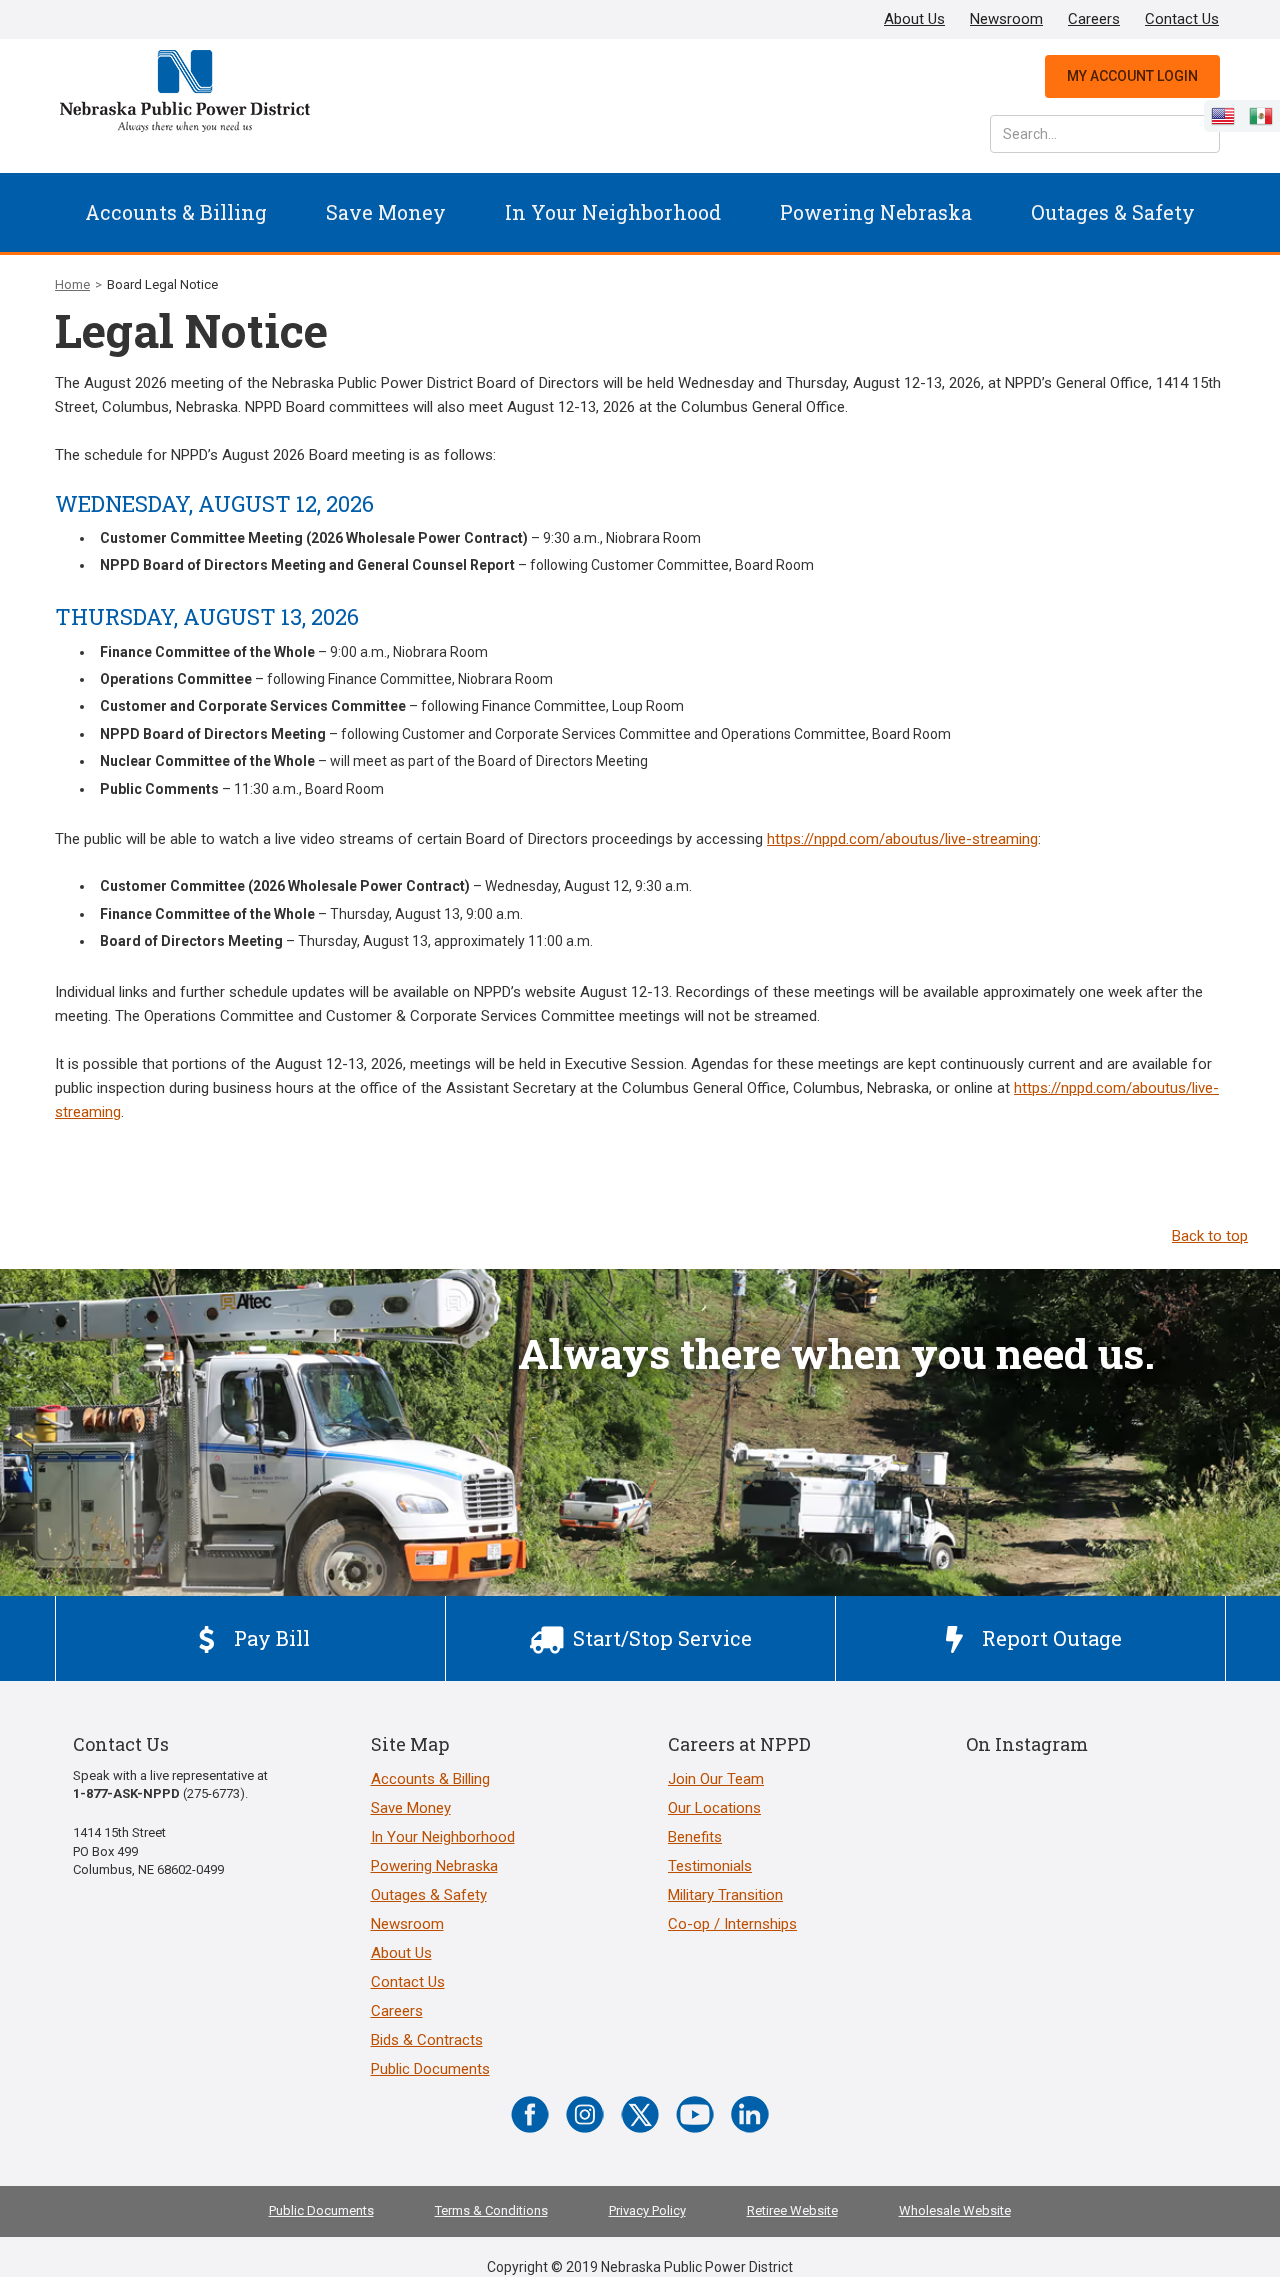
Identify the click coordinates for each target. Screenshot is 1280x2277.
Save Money (386, 212)
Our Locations (714, 1808)
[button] (176, 212)
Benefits (695, 1837)
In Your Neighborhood (613, 212)
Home (72, 284)
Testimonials (710, 1866)
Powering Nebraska (876, 212)
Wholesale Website (955, 2210)
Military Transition (725, 1895)
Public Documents (430, 2069)
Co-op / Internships (732, 1924)
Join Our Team (716, 1779)
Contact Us (1182, 19)
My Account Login (1132, 76)
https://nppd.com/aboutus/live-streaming (902, 839)
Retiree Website (792, 2210)
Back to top (1210, 1236)
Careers (1094, 19)
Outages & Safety (1113, 212)
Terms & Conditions (491, 2210)
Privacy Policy (647, 2210)
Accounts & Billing (176, 212)
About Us (914, 19)
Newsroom (1006, 19)
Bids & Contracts (427, 2040)
